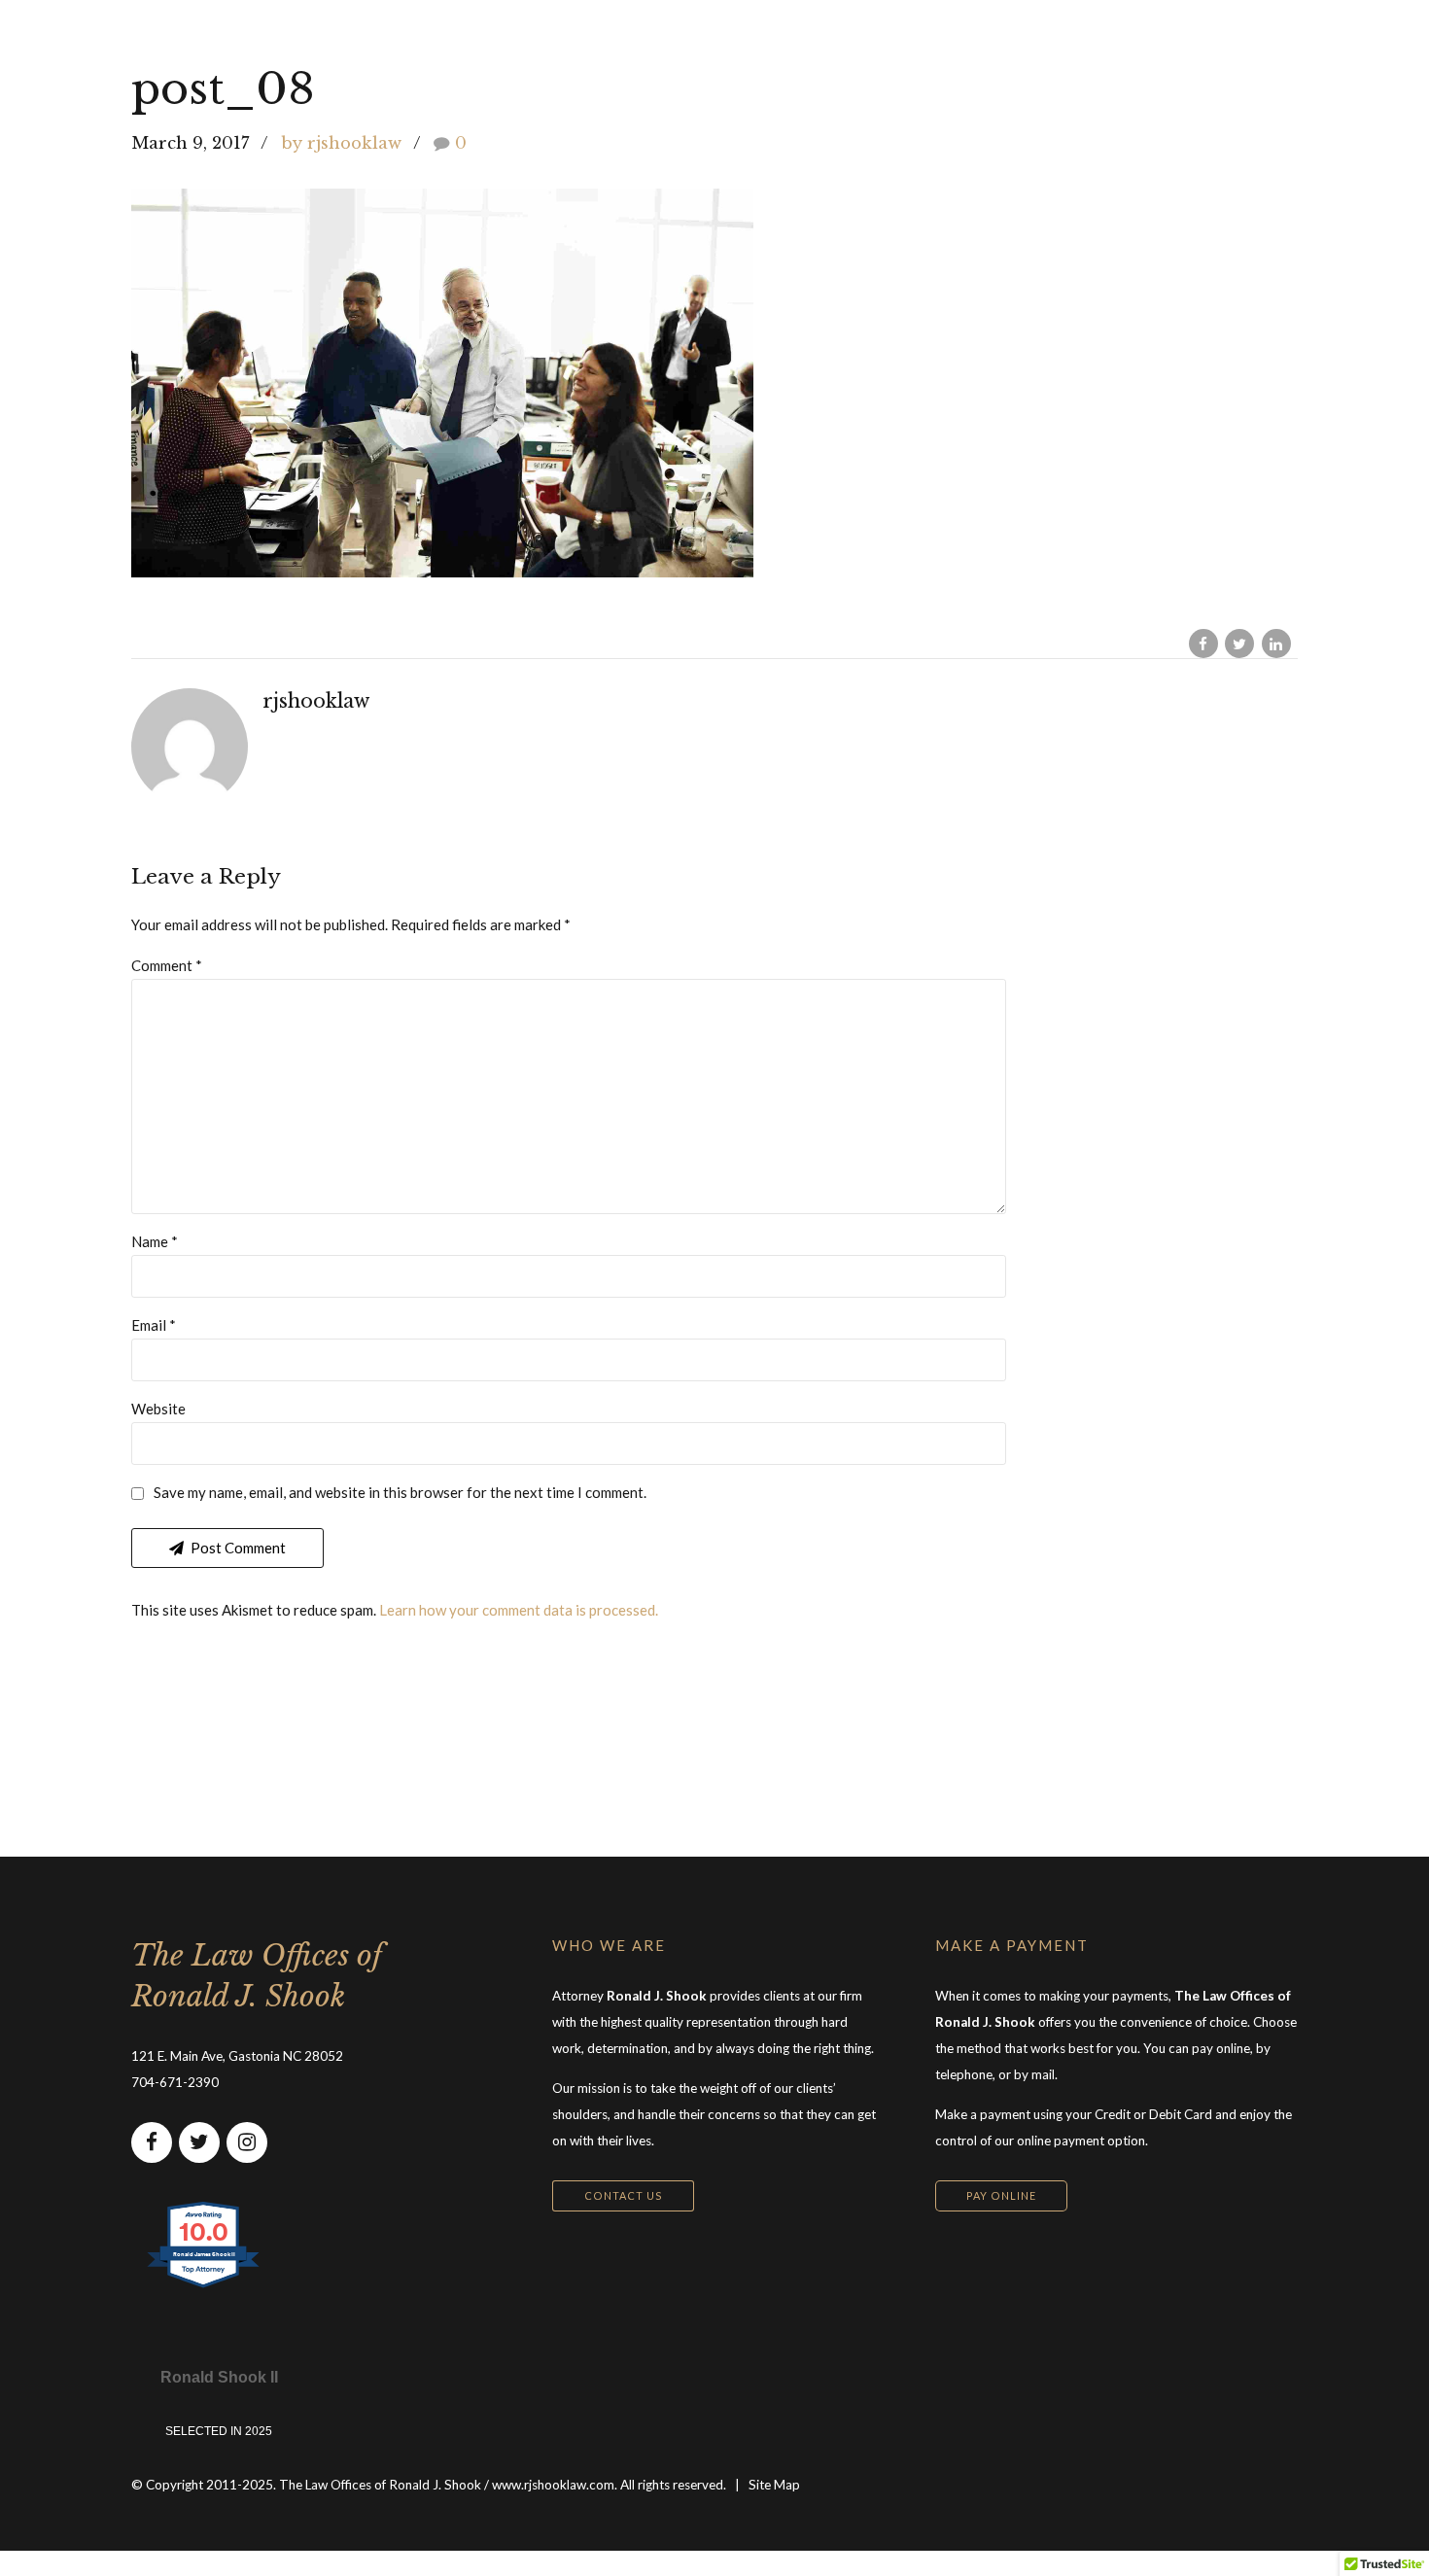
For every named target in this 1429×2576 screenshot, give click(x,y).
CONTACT (1107, 39)
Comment (167, 965)
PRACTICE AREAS (732, 39)
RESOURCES (982, 39)
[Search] (1291, 39)
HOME (601, 39)
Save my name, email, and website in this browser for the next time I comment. (400, 1492)
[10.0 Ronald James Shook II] (204, 2286)
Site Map (774, 2485)
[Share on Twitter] (1239, 644)
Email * (154, 1325)
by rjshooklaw (342, 143)
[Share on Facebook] (1203, 644)
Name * (155, 1241)
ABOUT (866, 39)
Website (158, 1409)
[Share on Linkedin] (1276, 644)
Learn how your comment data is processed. (519, 1610)
